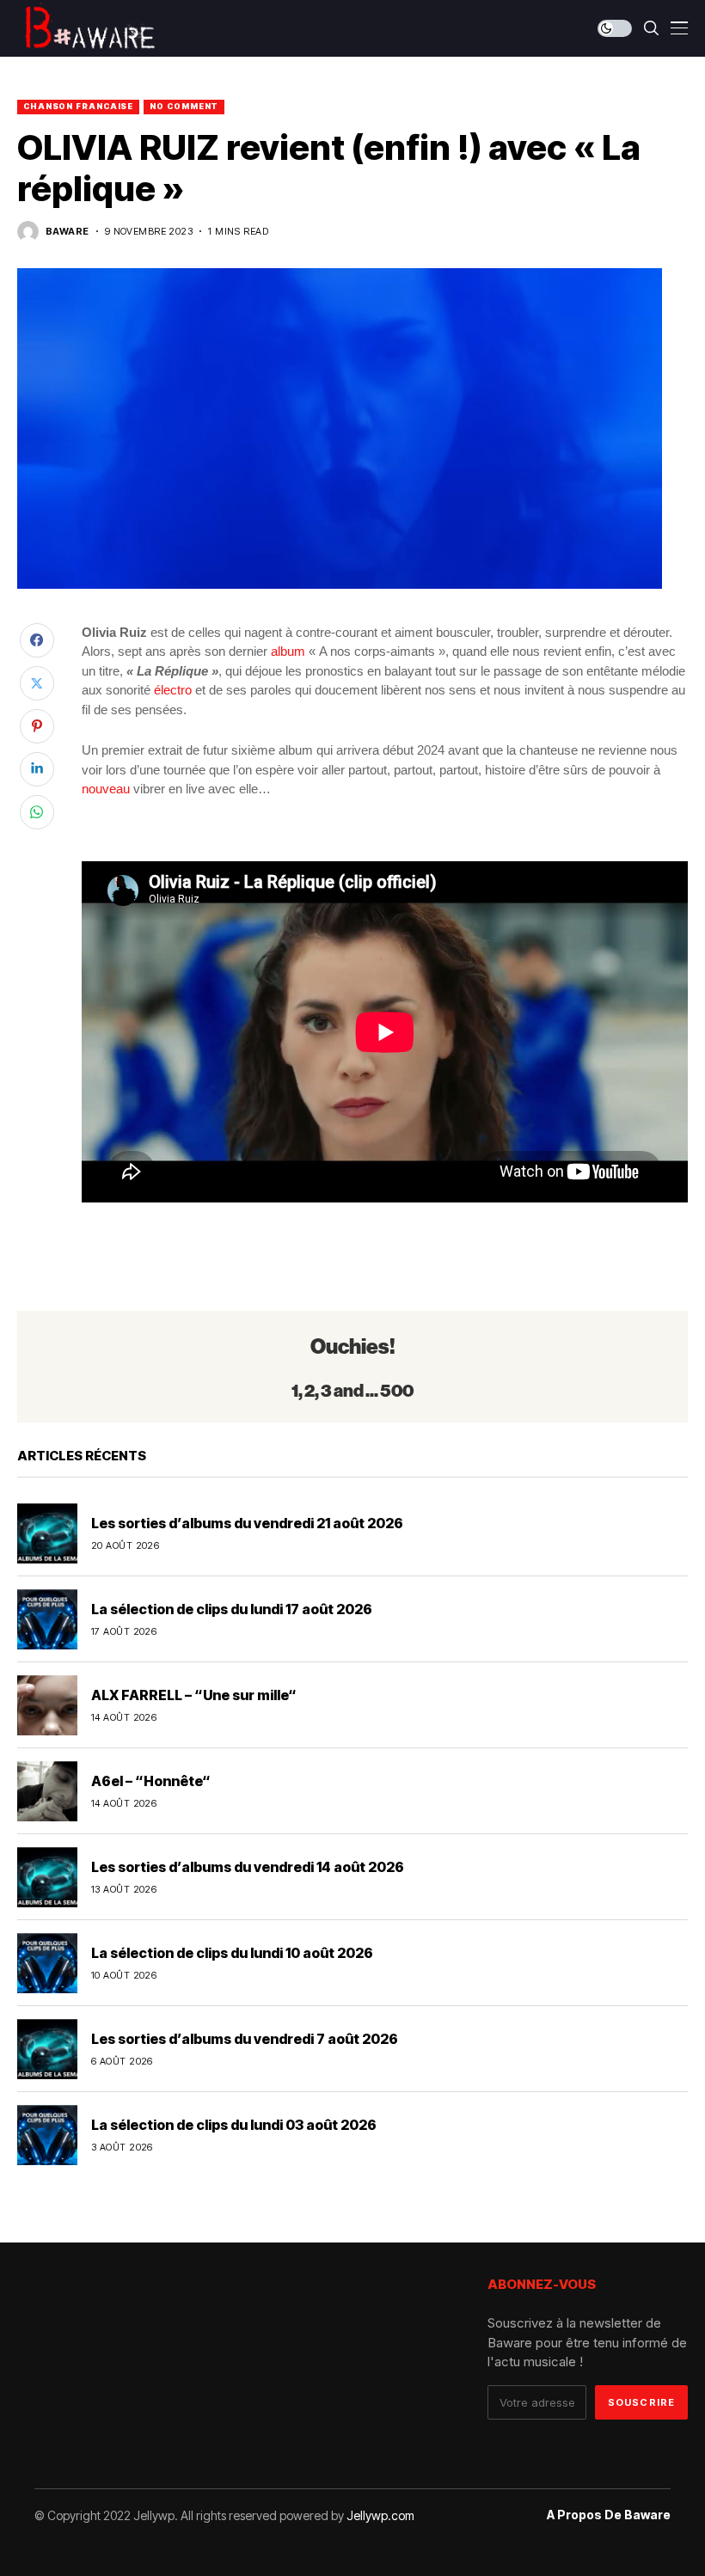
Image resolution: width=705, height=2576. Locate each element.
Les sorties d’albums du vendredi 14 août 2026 (248, 1867)
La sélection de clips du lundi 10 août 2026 (232, 1953)
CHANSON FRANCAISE (78, 106)
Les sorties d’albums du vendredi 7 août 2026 (245, 2039)
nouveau (106, 789)
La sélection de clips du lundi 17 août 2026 (232, 1609)
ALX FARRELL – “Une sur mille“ (194, 1695)
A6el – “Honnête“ (151, 1781)
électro (173, 690)
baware (67, 232)
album (288, 651)
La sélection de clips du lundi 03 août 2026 (234, 2125)
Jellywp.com (380, 2515)
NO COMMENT (184, 106)
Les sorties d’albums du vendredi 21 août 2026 (247, 1523)
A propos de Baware (609, 2515)
